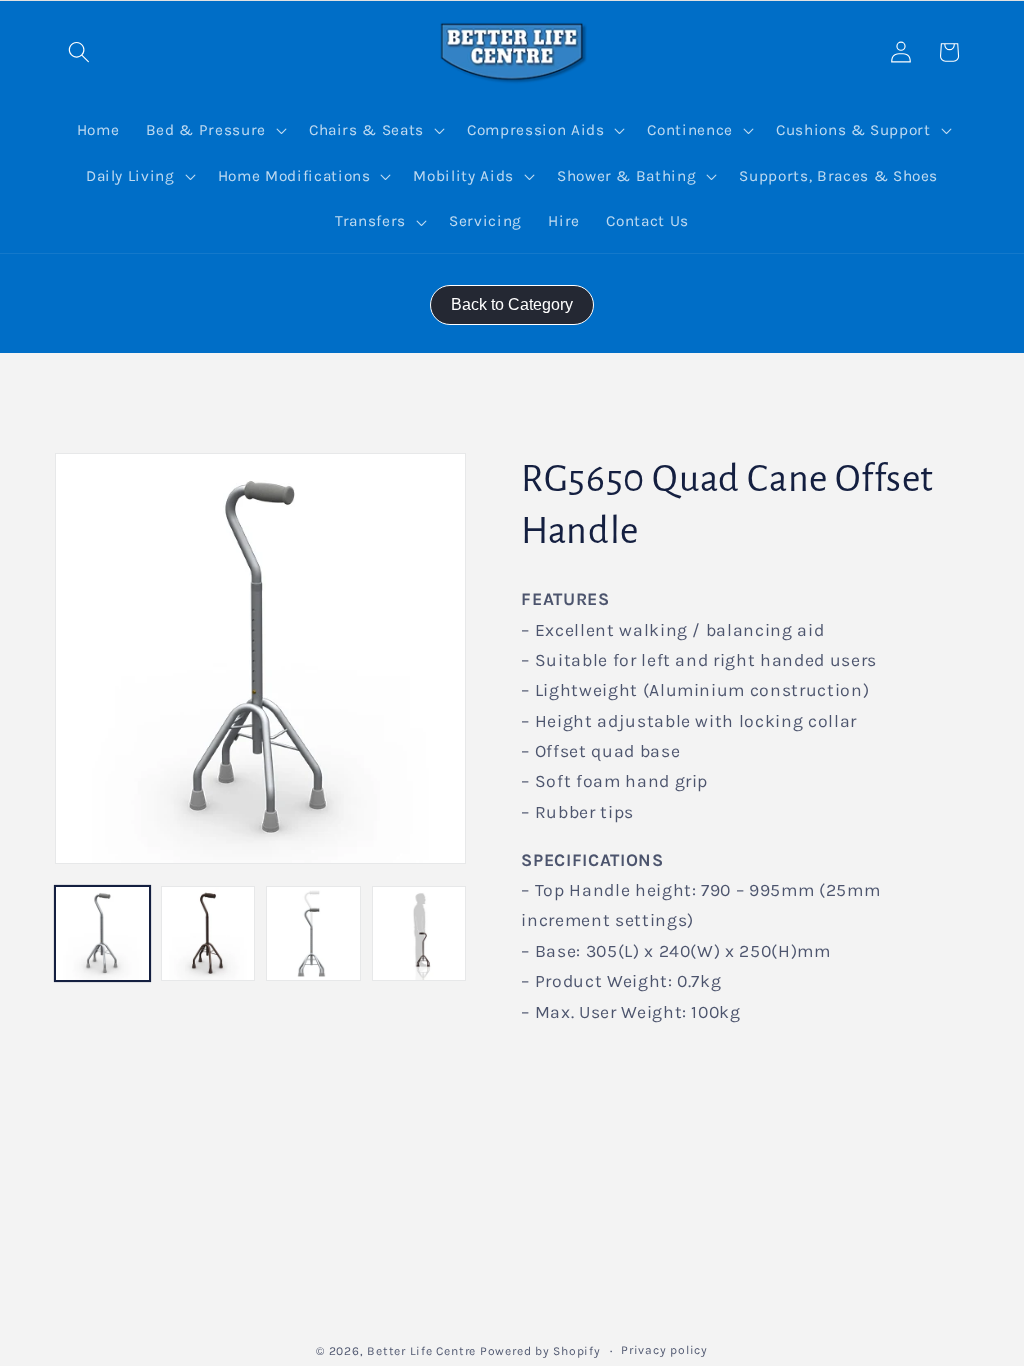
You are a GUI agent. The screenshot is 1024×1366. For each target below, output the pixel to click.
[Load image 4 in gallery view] (419, 933)
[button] (79, 52)
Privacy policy (664, 1350)
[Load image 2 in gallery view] (208, 933)
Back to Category (512, 304)
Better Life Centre (421, 1351)
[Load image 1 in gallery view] (102, 933)
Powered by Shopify (540, 1351)
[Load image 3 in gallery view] (313, 933)
